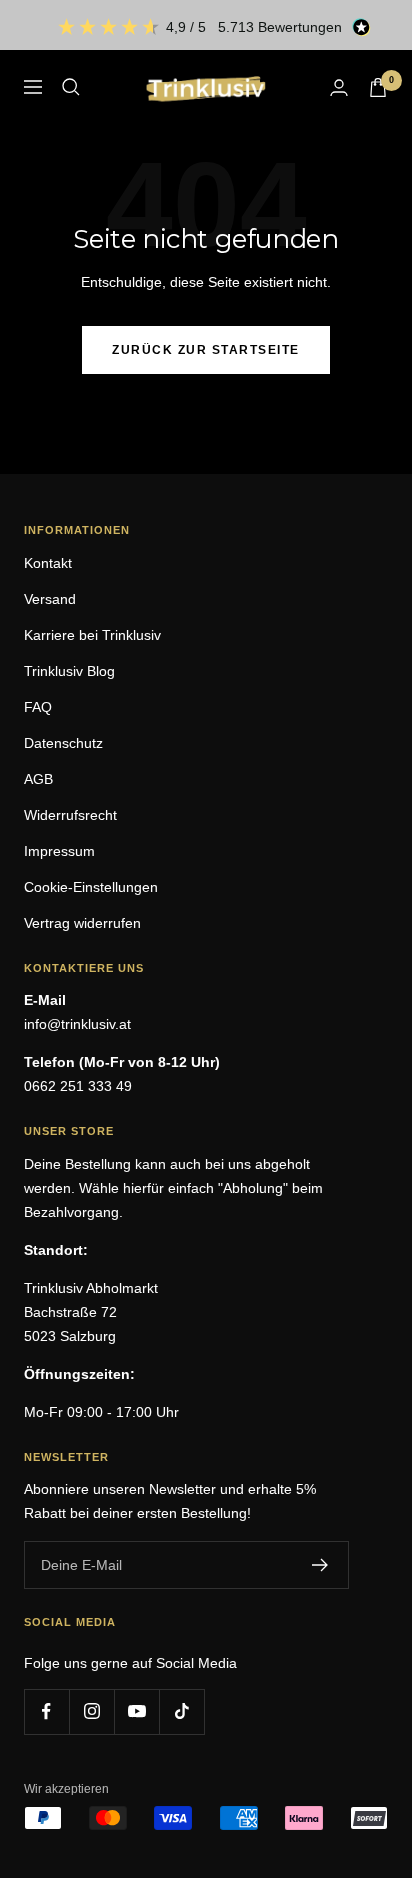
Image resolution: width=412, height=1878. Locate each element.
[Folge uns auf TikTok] (181, 1711)
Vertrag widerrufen (82, 923)
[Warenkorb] (378, 87)
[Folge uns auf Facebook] (46, 1711)
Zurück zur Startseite (206, 350)
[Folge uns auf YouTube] (136, 1711)
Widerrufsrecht (70, 815)
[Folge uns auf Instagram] (91, 1711)
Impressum (59, 851)
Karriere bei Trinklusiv (92, 635)
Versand (50, 599)
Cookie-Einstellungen (91, 887)
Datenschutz (63, 743)
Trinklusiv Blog (69, 671)
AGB (38, 779)
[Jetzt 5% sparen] (320, 1565)
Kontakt (48, 563)
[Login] (339, 87)
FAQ (38, 707)
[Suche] (71, 87)
